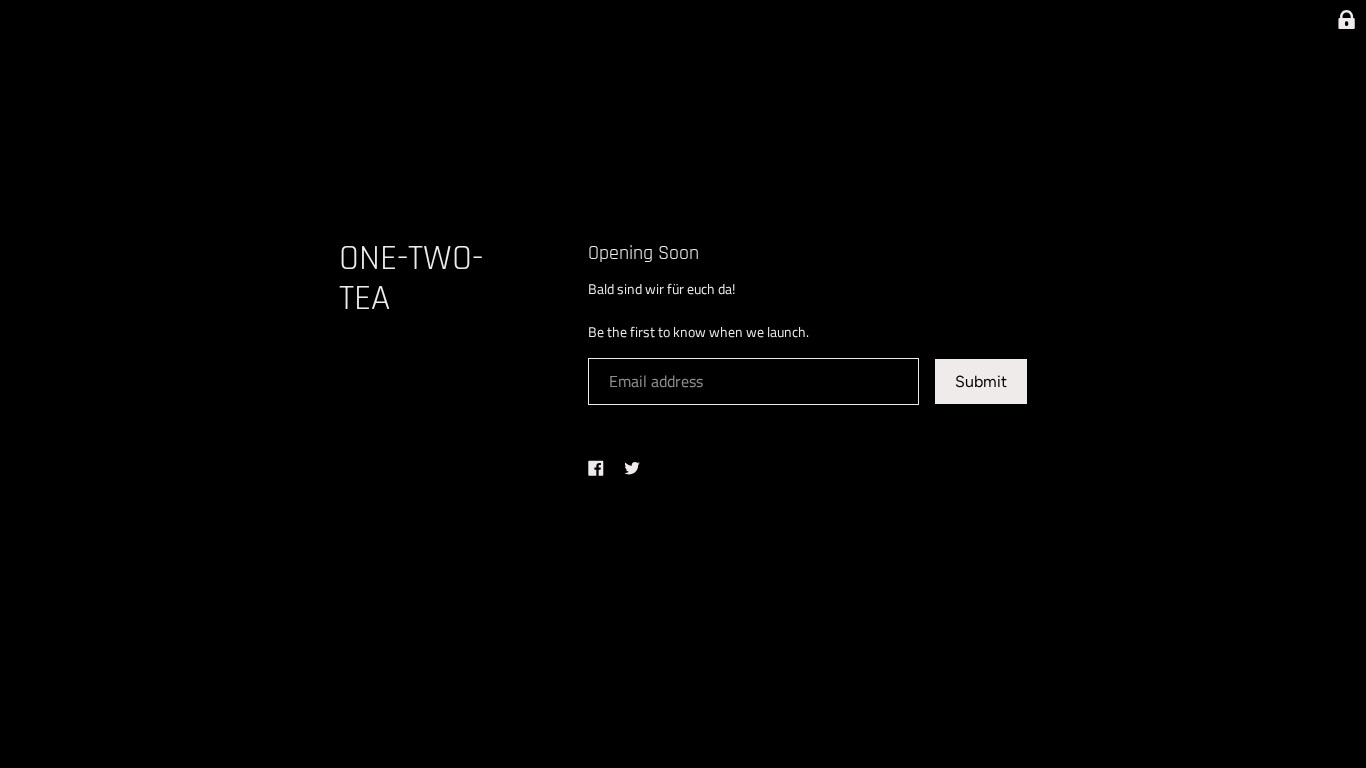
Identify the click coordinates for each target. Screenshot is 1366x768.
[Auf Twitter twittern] (632, 467)
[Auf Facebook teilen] (596, 467)
